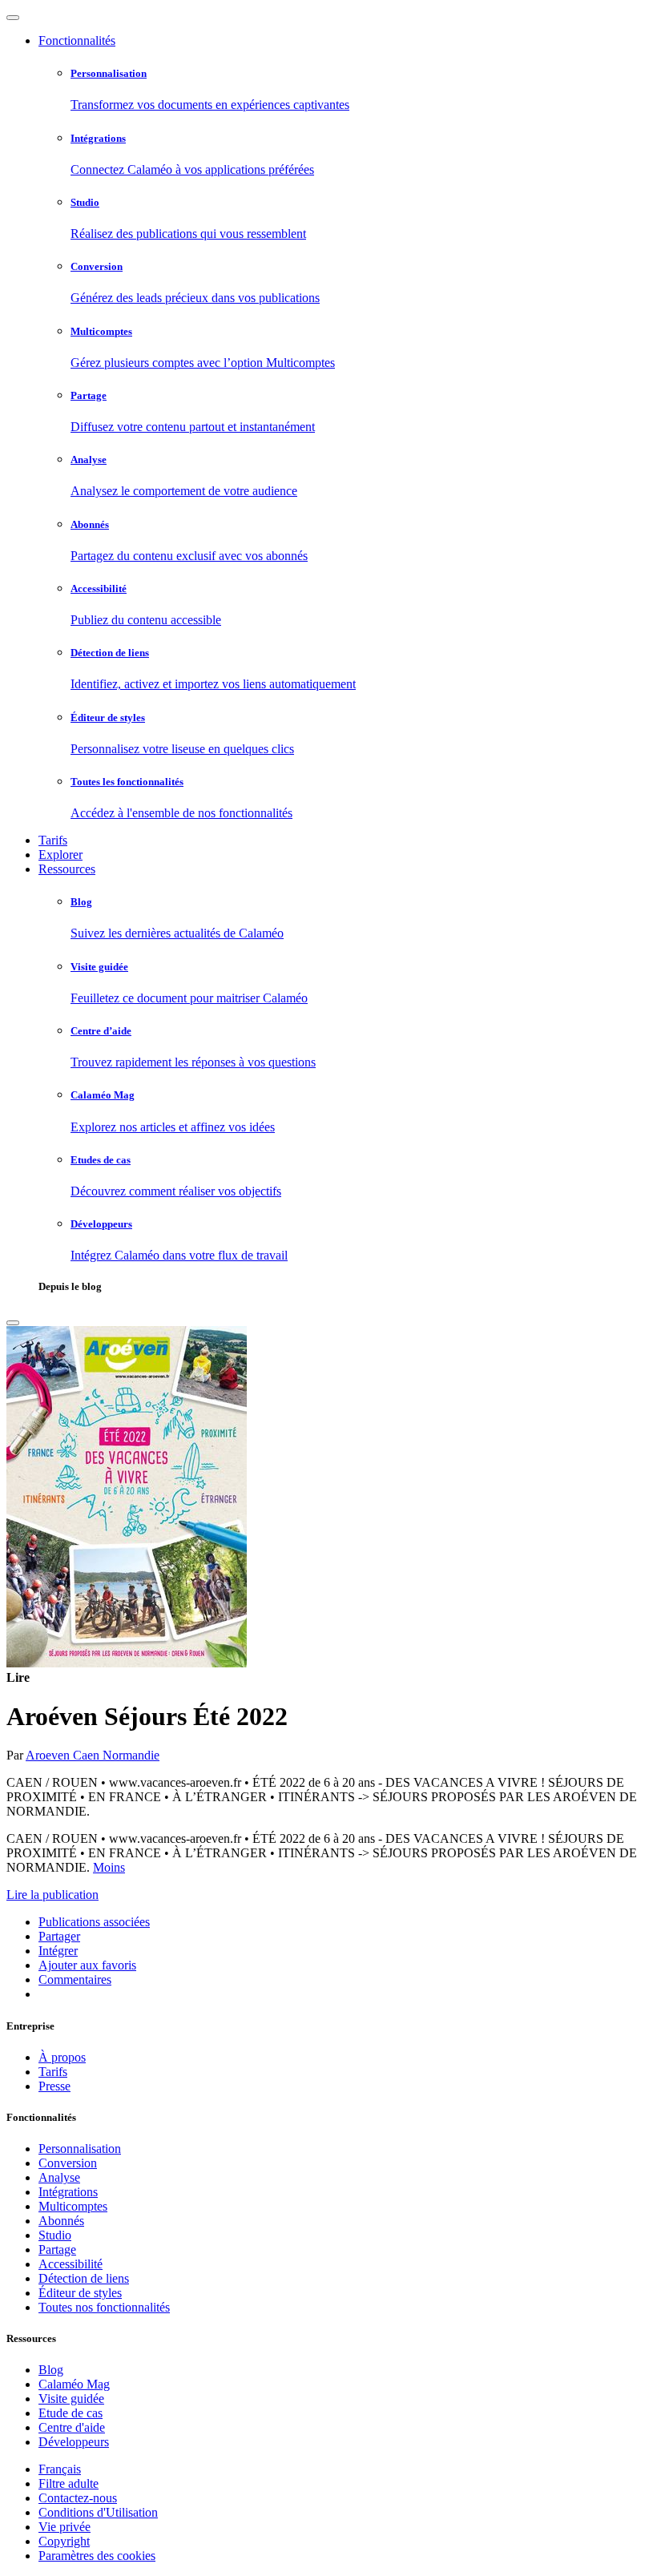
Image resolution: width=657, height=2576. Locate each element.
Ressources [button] (67, 869)
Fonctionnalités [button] (77, 40)
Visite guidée (71, 2399)
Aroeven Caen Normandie (93, 1755)
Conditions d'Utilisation (98, 2512)
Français (60, 2469)
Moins (109, 1867)
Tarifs (53, 840)
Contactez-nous (78, 2498)
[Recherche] (13, 1323)
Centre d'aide (72, 2427)
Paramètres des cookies (97, 2556)
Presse (54, 2086)
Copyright (64, 2541)
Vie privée (64, 2527)
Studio (55, 2235)
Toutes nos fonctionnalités (104, 2307)
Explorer (60, 855)
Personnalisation (80, 2149)
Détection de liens (84, 2278)
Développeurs (74, 2442)
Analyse (59, 2177)
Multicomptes (73, 2206)
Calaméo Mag (74, 2384)
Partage (57, 2249)
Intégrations (68, 2192)
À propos (62, 2057)
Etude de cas (71, 2413)
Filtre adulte (69, 2483)
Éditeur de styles (80, 2293)
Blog (51, 2370)
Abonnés (61, 2221)
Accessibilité (71, 2264)
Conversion (68, 2163)
